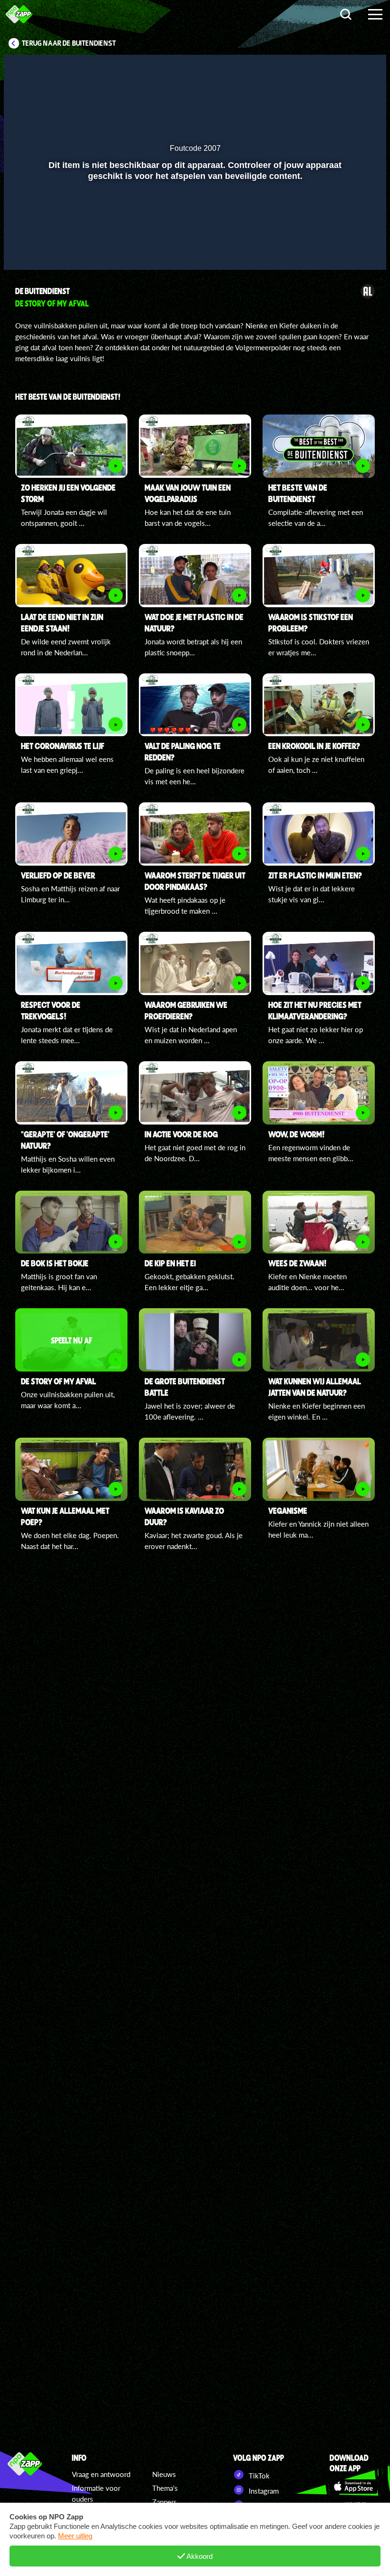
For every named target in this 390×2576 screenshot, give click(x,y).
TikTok (258, 2476)
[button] (23, 249)
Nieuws (164, 2474)
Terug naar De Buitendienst (69, 43)
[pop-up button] (347, 249)
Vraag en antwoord (101, 2474)
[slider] (194, 229)
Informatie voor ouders (96, 2493)
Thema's (165, 2488)
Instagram (263, 2491)
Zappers (165, 2502)
